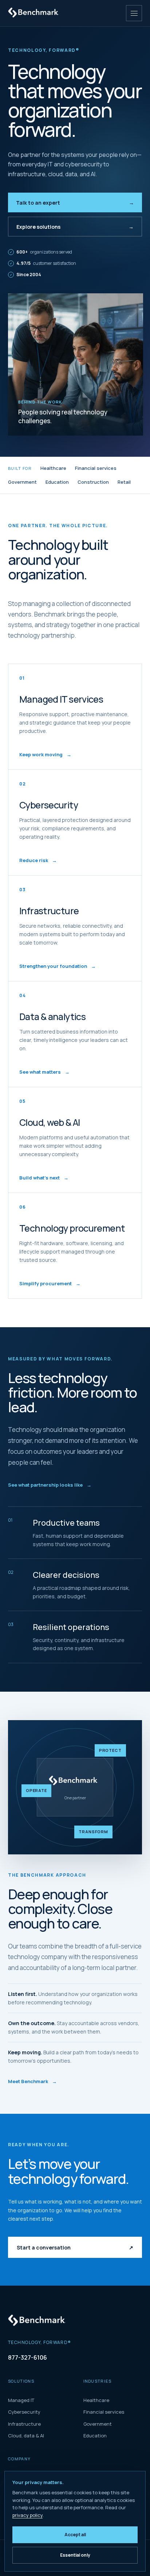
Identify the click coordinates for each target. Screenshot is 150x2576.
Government (22, 482)
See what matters (44, 1072)
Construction (93, 482)
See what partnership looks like (50, 1485)
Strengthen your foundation (58, 966)
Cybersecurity (24, 2412)
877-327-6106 (27, 2357)
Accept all (75, 2535)
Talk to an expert (75, 203)
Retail (124, 482)
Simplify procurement (50, 1283)
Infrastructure (24, 2424)
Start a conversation (75, 2247)
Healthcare (53, 468)
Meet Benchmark (32, 2081)
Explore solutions (75, 227)
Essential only (75, 2555)
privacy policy (27, 2515)
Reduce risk (38, 860)
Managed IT (21, 2400)
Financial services (96, 468)
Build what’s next (44, 1178)
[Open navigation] (134, 13)
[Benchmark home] (35, 13)
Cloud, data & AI (26, 2436)
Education (57, 482)
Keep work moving (45, 754)
